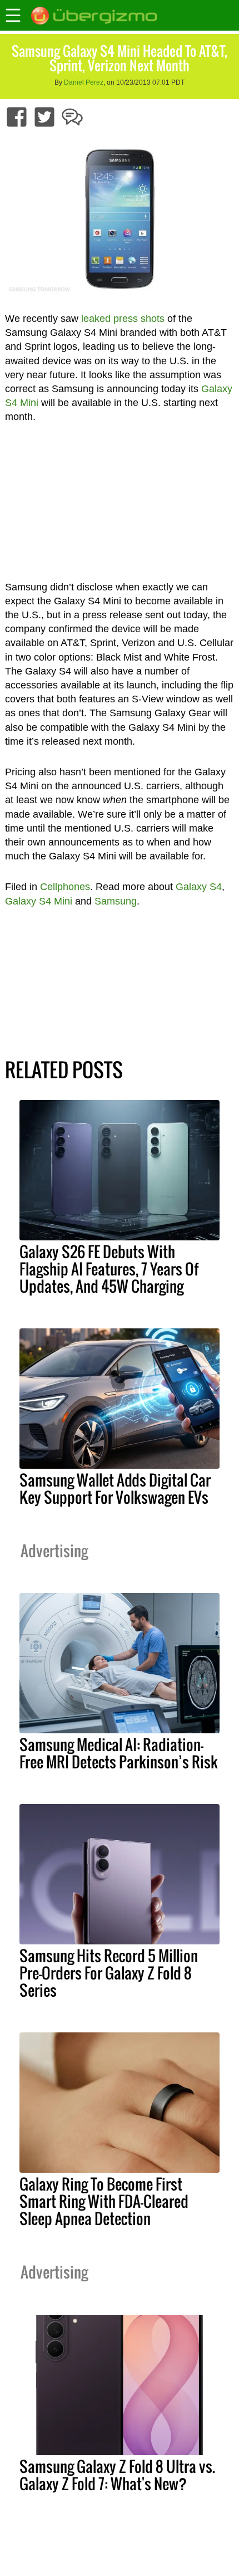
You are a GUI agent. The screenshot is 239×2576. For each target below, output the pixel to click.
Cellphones (65, 887)
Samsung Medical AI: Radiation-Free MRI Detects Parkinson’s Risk (119, 1753)
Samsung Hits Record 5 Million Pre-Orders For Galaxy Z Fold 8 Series (109, 1973)
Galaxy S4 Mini (39, 901)
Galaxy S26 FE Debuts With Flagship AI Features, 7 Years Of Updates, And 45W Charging (109, 1269)
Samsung (116, 901)
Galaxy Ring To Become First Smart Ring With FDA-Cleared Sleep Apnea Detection (104, 2201)
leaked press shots (123, 319)
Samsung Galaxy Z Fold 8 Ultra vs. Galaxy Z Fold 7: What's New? (117, 2475)
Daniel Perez (84, 82)
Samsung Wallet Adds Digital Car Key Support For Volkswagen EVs (115, 1489)
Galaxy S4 (199, 887)
